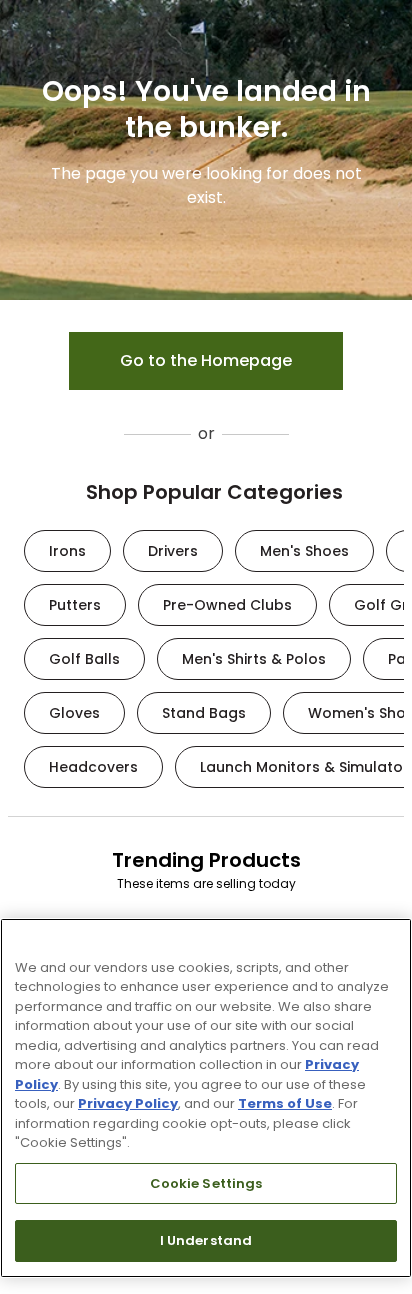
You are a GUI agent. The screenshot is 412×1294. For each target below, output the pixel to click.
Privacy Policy (128, 1103)
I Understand (206, 1240)
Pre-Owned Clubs (227, 605)
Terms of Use (285, 1103)
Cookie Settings (206, 1183)
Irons (67, 551)
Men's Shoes (304, 551)
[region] (206, 1098)
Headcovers (93, 767)
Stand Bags (204, 713)
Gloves (74, 713)
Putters (75, 605)
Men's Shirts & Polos (254, 659)
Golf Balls (84, 659)
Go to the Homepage (206, 360)
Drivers (173, 551)
